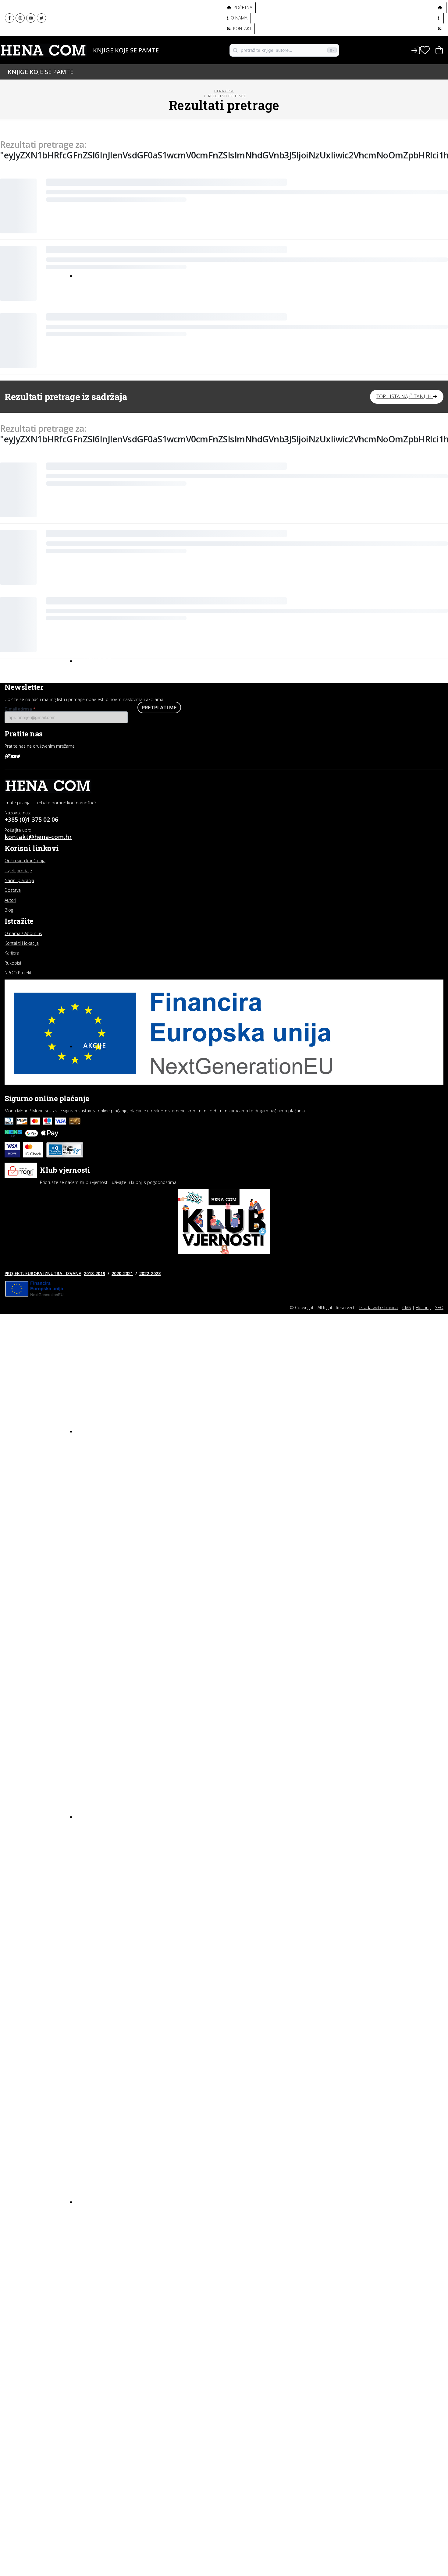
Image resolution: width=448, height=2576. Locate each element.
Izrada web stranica (379, 1307)
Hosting (423, 1307)
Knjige (89, 50)
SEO (439, 1307)
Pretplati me (159, 707)
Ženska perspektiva (107, 12)
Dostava (13, 890)
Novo (94, 275)
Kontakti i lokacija (22, 943)
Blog (93, 2201)
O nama (238, 18)
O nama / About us (23, 933)
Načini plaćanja (19, 880)
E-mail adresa (20, 709)
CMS (407, 1307)
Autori (89, 60)
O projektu (95, 39)
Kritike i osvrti (100, 2238)
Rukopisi (13, 963)
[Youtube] (31, 18)
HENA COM (224, 91)
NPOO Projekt (18, 973)
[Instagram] (20, 18)
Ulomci (92, 2259)
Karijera (12, 953)
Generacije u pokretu (109, 26)
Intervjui (94, 2216)
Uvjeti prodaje (18, 871)
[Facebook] (9, 18)
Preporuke (96, 2248)
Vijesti (91, 2270)
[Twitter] (41, 18)
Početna (242, 7)
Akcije (95, 1045)
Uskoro (98, 660)
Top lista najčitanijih (405, 396)
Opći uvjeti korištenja (25, 861)
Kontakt (242, 28)
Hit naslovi (106, 1430)
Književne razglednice (109, 2227)
